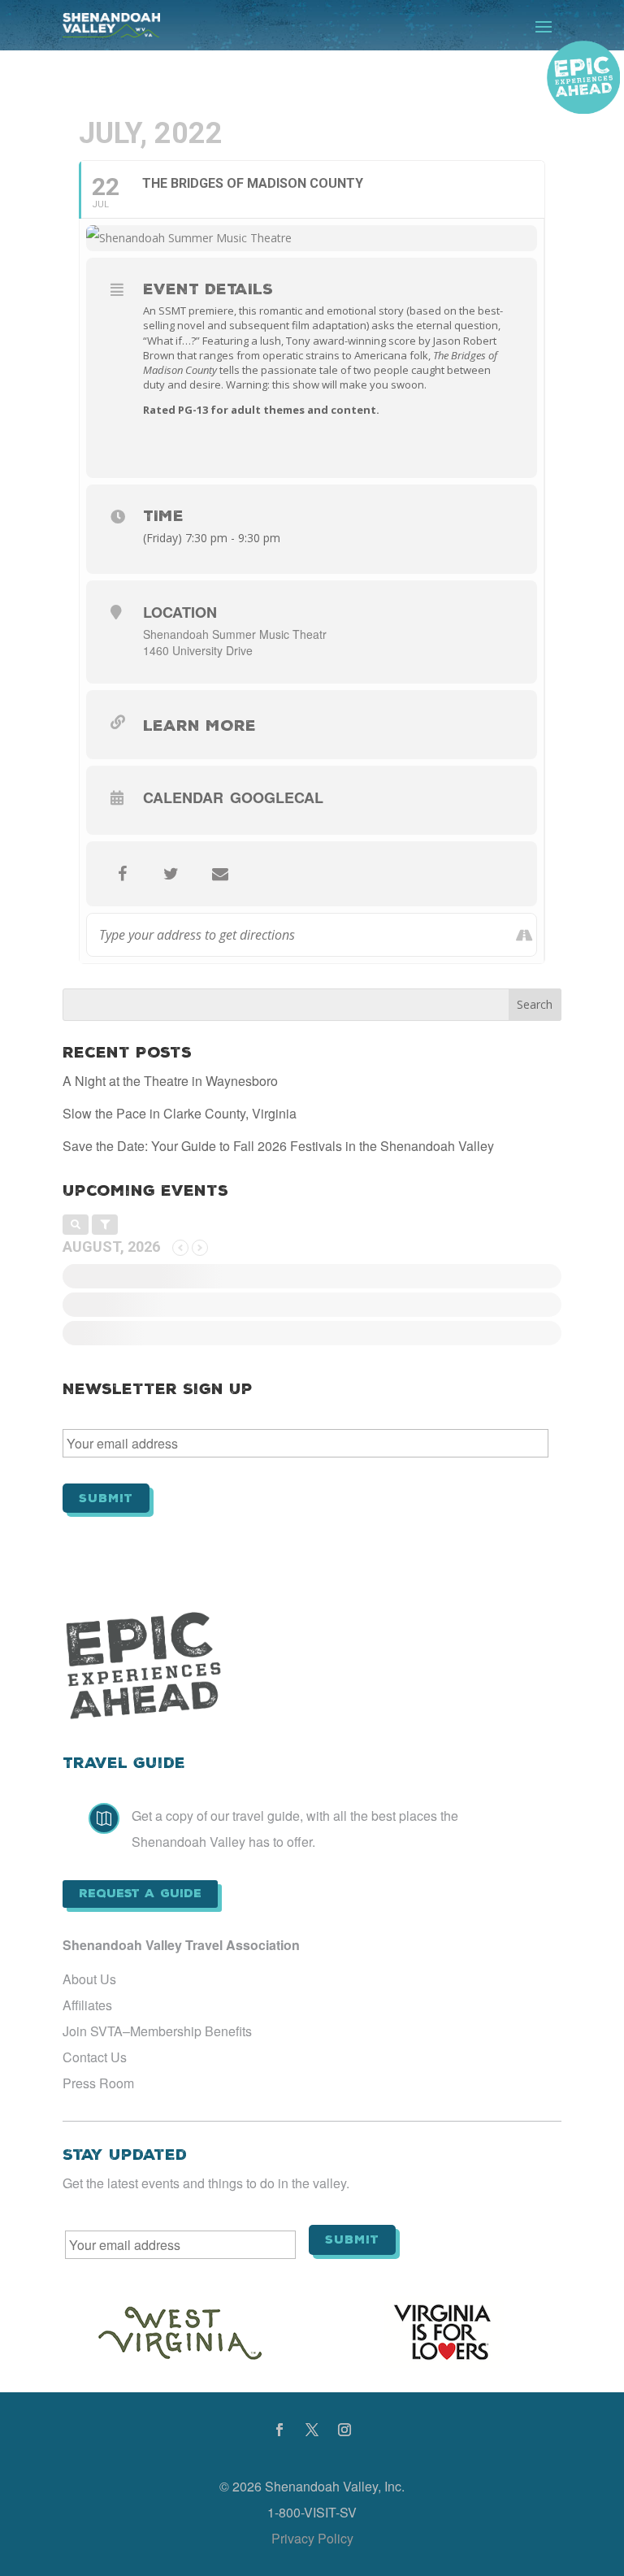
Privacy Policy (312, 2538)
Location (180, 612)
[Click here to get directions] (524, 935)
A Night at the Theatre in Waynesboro (170, 1081)
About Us (89, 1979)
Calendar (183, 797)
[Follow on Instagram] (344, 2430)
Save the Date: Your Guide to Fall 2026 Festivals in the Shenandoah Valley (278, 1146)
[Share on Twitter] (171, 874)
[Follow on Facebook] (279, 2430)
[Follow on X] (312, 2430)
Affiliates (87, 2005)
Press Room (98, 2083)
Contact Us (95, 2057)
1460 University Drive (198, 650)
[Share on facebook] (123, 874)
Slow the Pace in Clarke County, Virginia (180, 1113)
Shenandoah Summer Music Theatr (235, 634)
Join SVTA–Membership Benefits (157, 2031)
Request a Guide (140, 1893)
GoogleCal (277, 797)
